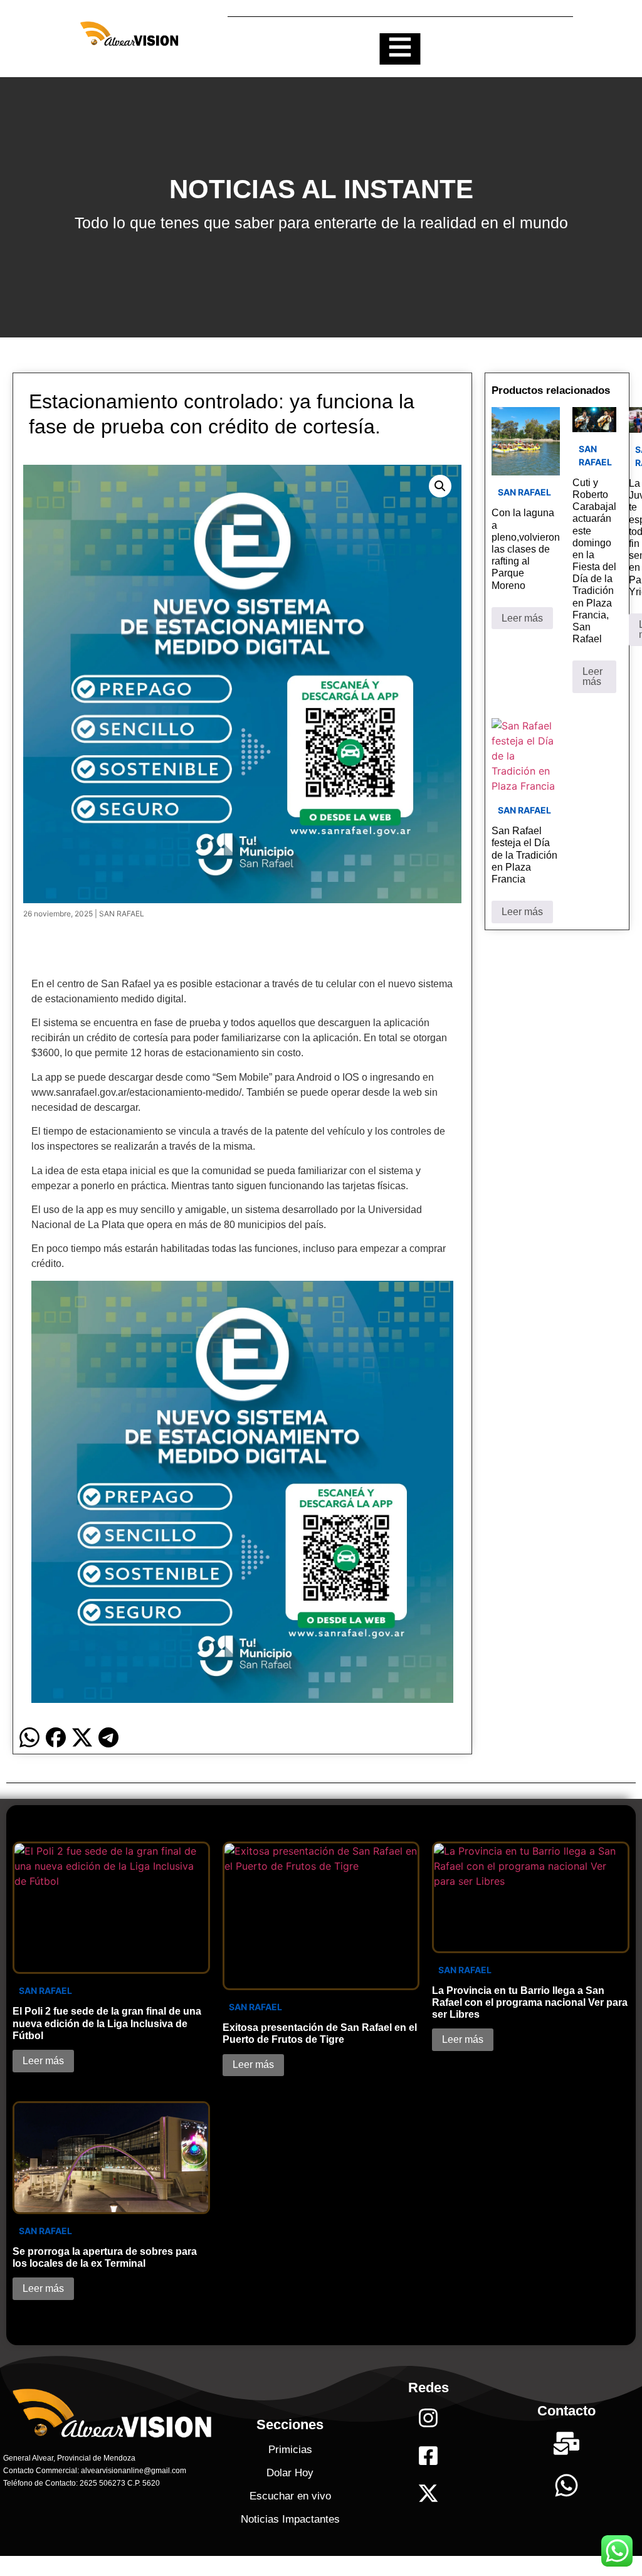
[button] (440, 486)
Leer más (522, 618)
